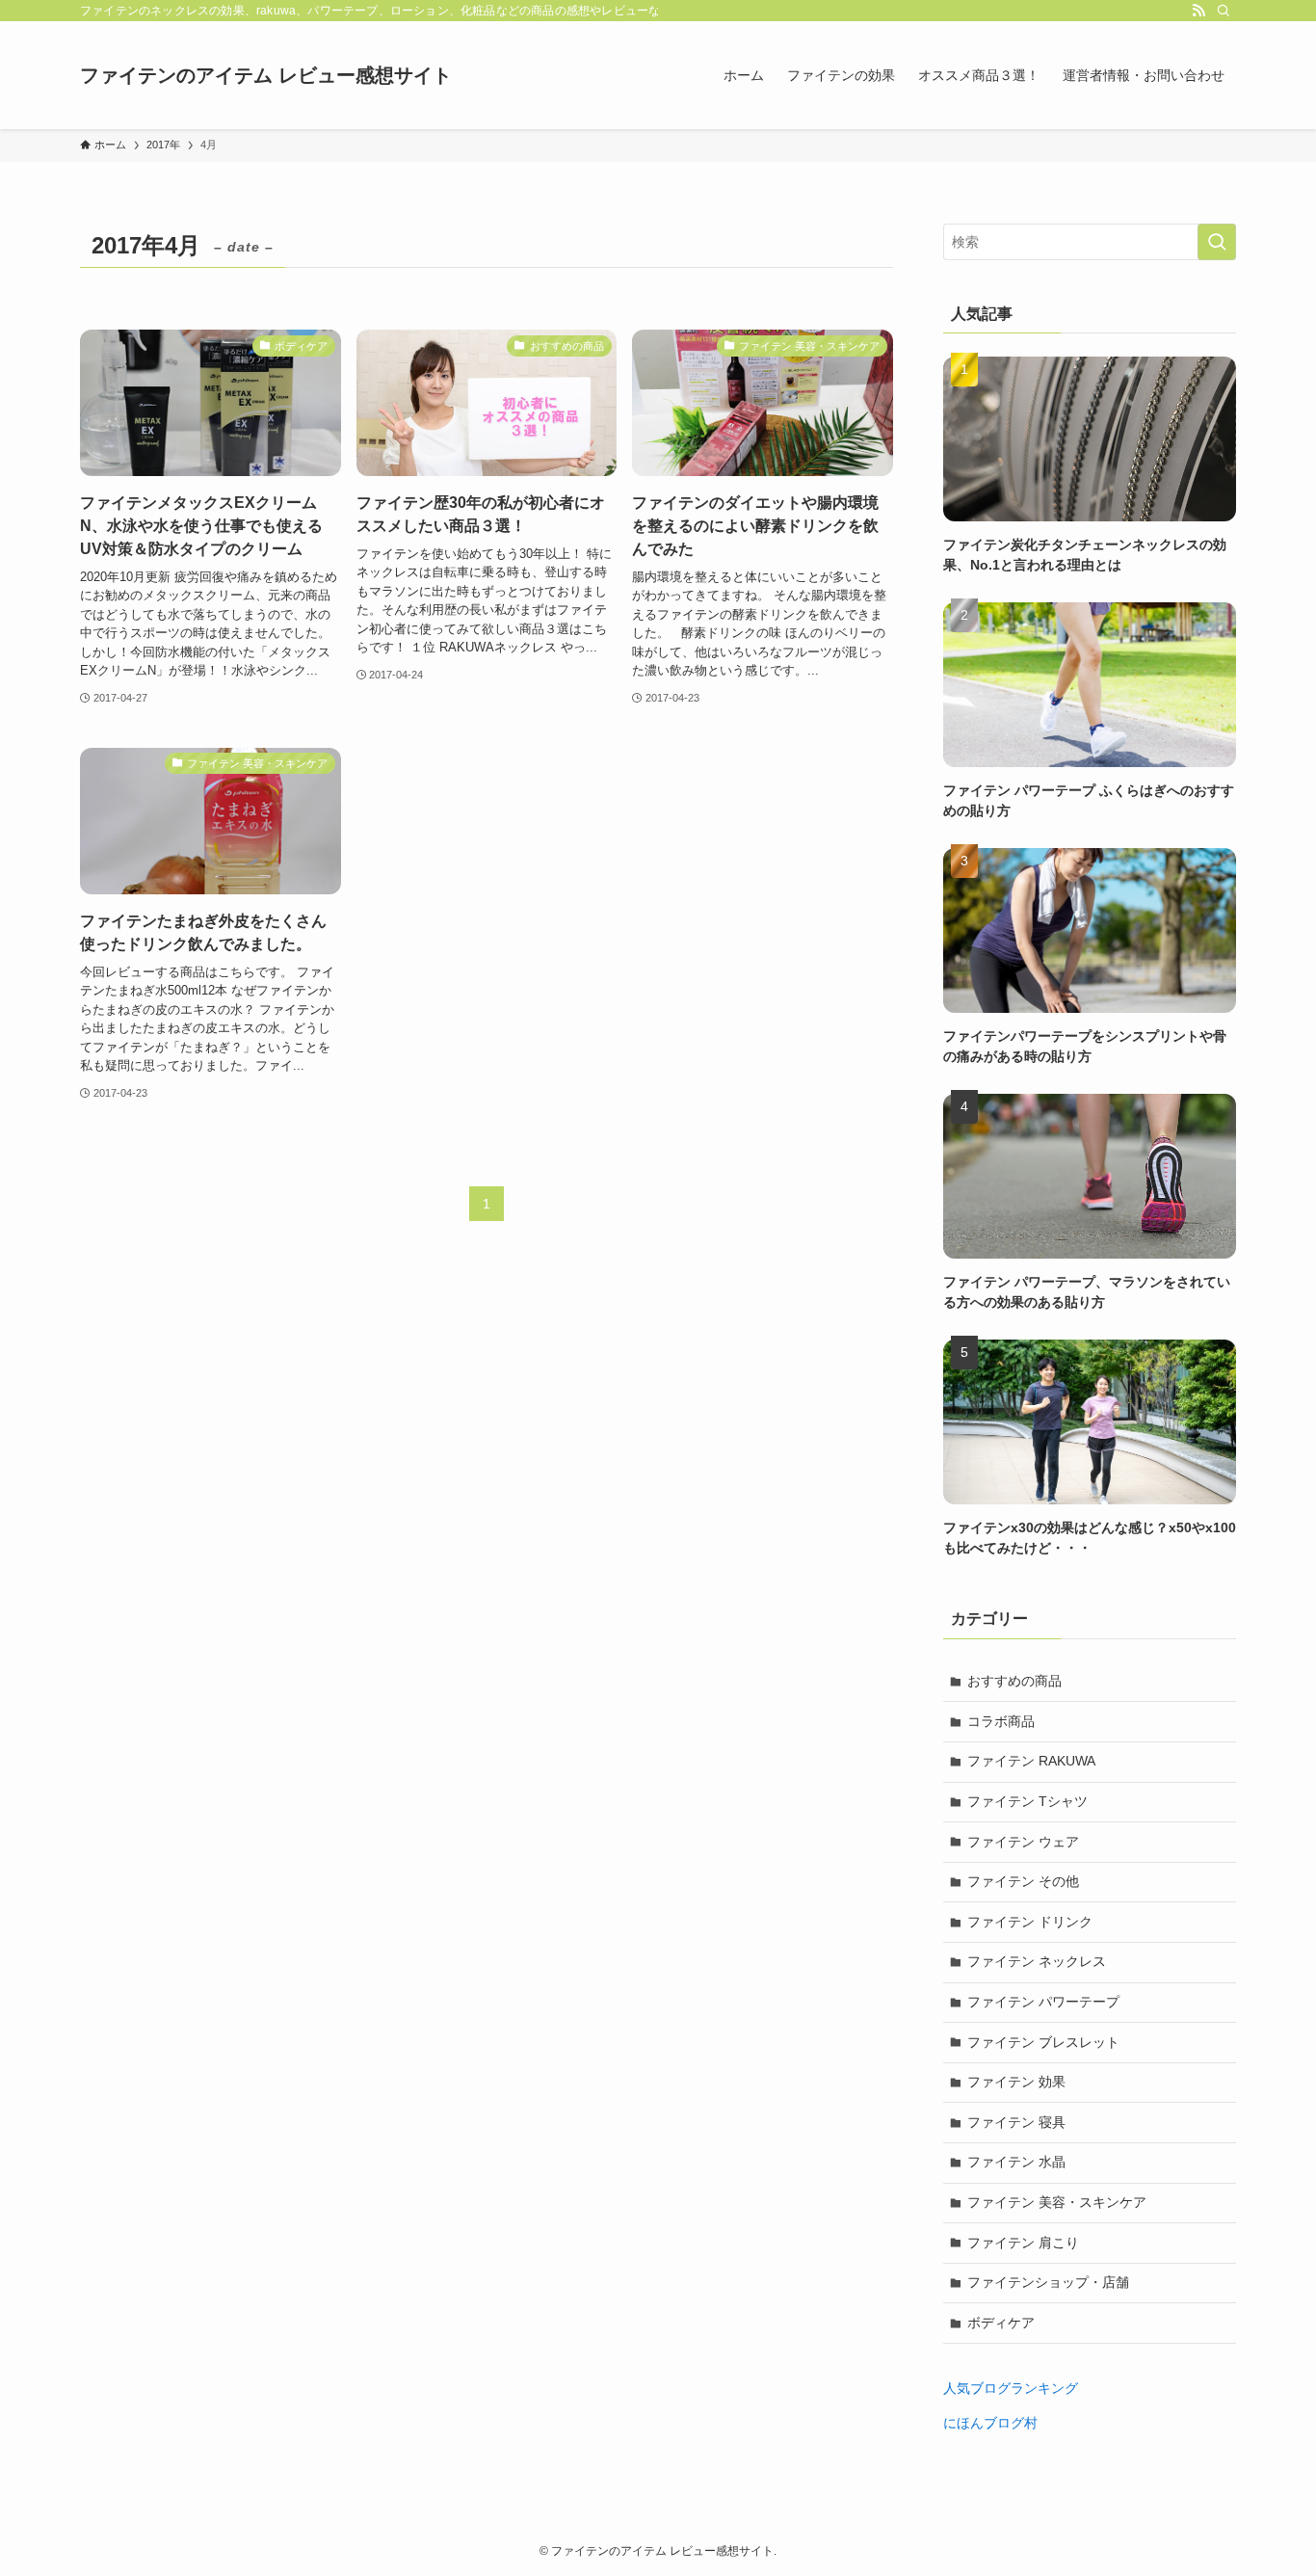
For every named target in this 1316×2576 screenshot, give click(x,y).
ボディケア (1001, 2323)
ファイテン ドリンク (1030, 1922)
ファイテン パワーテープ (1043, 2002)
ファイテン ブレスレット (1043, 2042)
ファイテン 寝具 (1016, 2122)
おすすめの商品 (1014, 1681)
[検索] (1224, 11)
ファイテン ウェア (1023, 1842)
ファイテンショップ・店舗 (1048, 2282)
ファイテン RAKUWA (1031, 1761)
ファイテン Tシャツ (1027, 1801)
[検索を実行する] (1217, 242)
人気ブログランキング (1011, 2388)
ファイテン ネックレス (1037, 1961)
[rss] (1198, 11)
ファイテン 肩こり (1023, 2243)
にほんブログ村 (990, 2423)
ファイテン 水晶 (1016, 2162)
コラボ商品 (1001, 1721)
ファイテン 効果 (1016, 2082)
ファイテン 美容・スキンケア (1057, 2202)
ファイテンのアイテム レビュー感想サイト (266, 75)
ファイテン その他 (1023, 1881)
